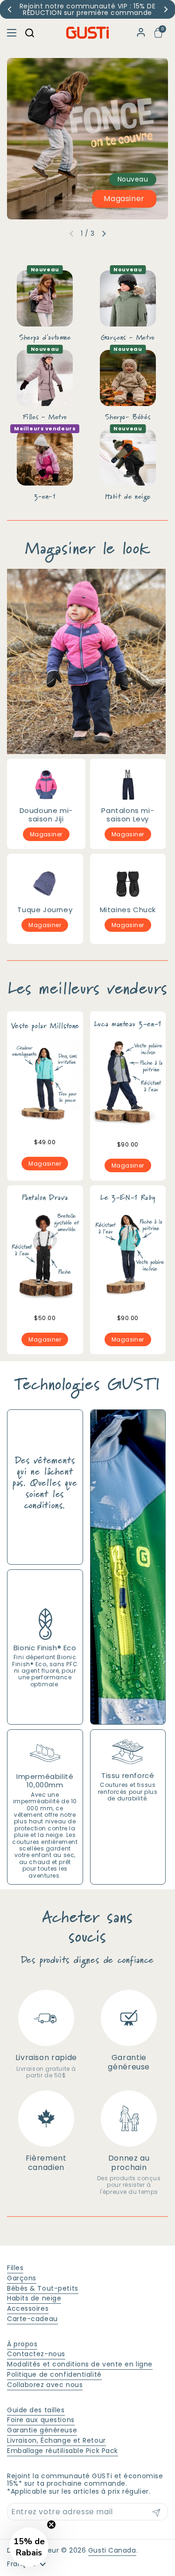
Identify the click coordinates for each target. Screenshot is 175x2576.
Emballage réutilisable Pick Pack (63, 2451)
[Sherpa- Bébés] (128, 378)
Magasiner (124, 199)
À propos (22, 2344)
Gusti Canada (112, 2550)
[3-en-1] (45, 457)
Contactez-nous (36, 2354)
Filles (15, 2268)
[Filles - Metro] (45, 378)
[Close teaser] (51, 2525)
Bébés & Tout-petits (43, 2288)
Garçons (22, 2278)
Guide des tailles (36, 2410)
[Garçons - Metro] (128, 298)
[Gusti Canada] (87, 33)
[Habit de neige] (128, 457)
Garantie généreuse (42, 2430)
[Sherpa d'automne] (45, 298)
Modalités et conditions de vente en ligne (80, 2364)
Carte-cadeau (32, 2319)
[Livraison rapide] (46, 2018)
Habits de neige (34, 2298)
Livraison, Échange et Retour (56, 2440)
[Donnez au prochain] (129, 2119)
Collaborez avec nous (45, 2385)
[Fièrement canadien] (46, 2119)
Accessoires (28, 2308)
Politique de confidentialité (54, 2374)
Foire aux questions (41, 2420)
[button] (159, 33)
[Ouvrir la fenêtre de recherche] (29, 33)
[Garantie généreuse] (129, 2018)
